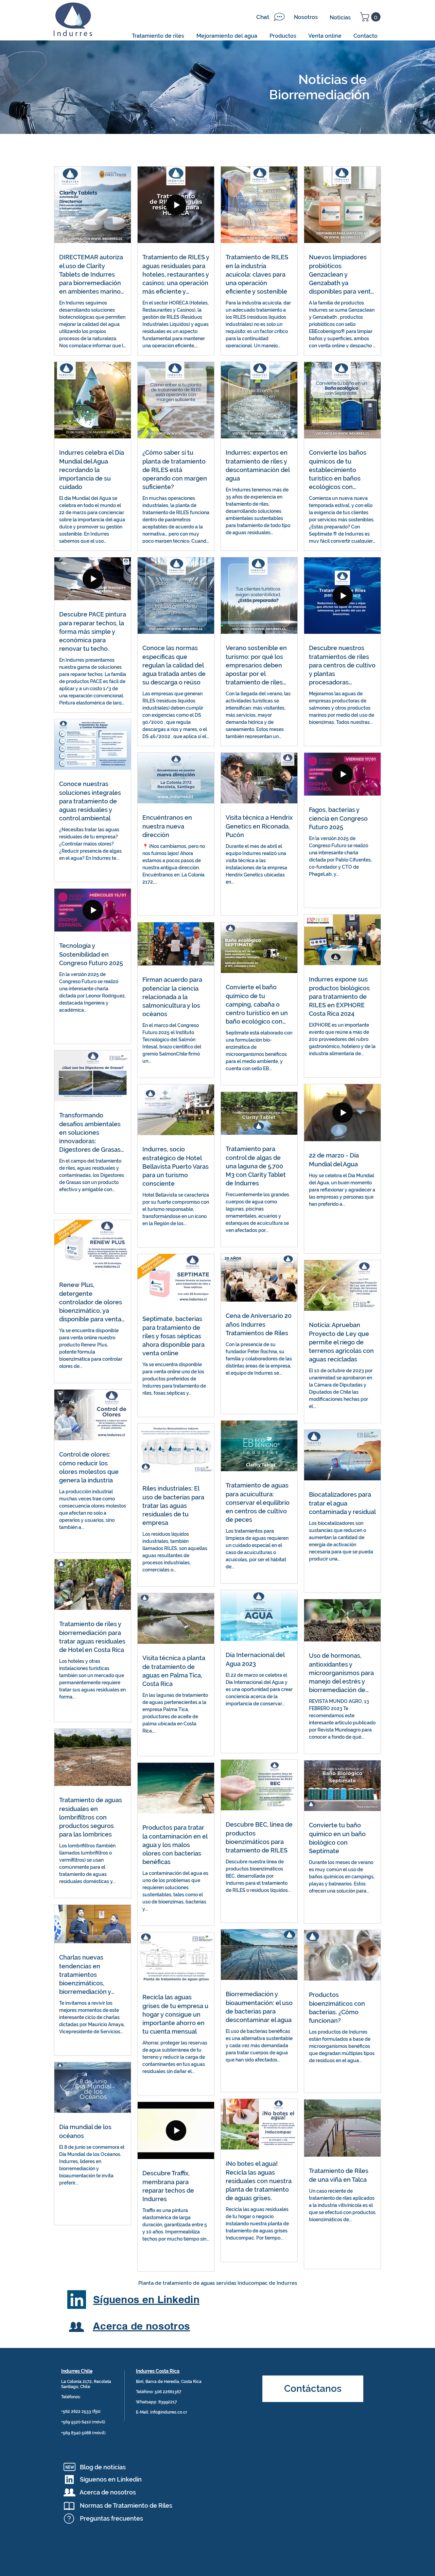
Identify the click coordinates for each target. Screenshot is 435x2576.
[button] (371, 17)
